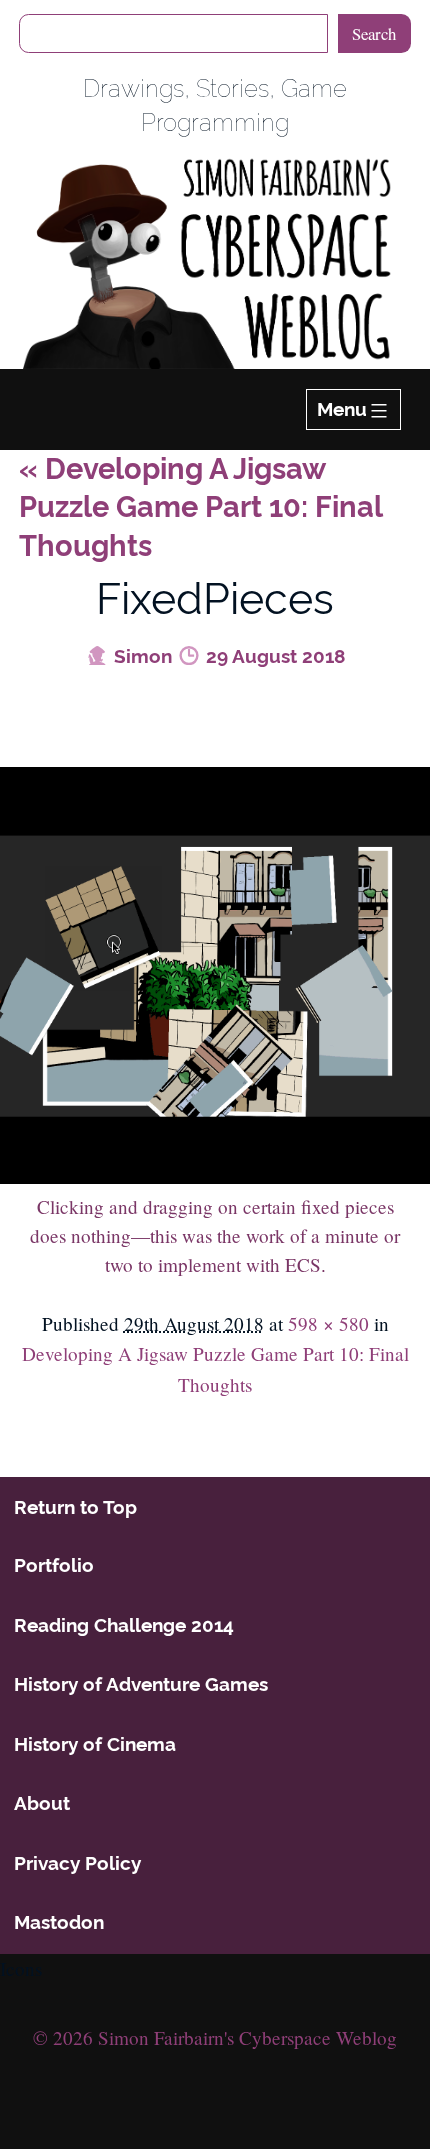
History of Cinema (95, 1744)
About (42, 1803)
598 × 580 (328, 1323)
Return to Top (75, 1507)
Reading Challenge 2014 (124, 1625)
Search (374, 33)
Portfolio (54, 1565)
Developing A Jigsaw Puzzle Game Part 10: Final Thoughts (200, 507)
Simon (140, 656)
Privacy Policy (77, 1863)
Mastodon (59, 1922)
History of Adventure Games (141, 1684)
